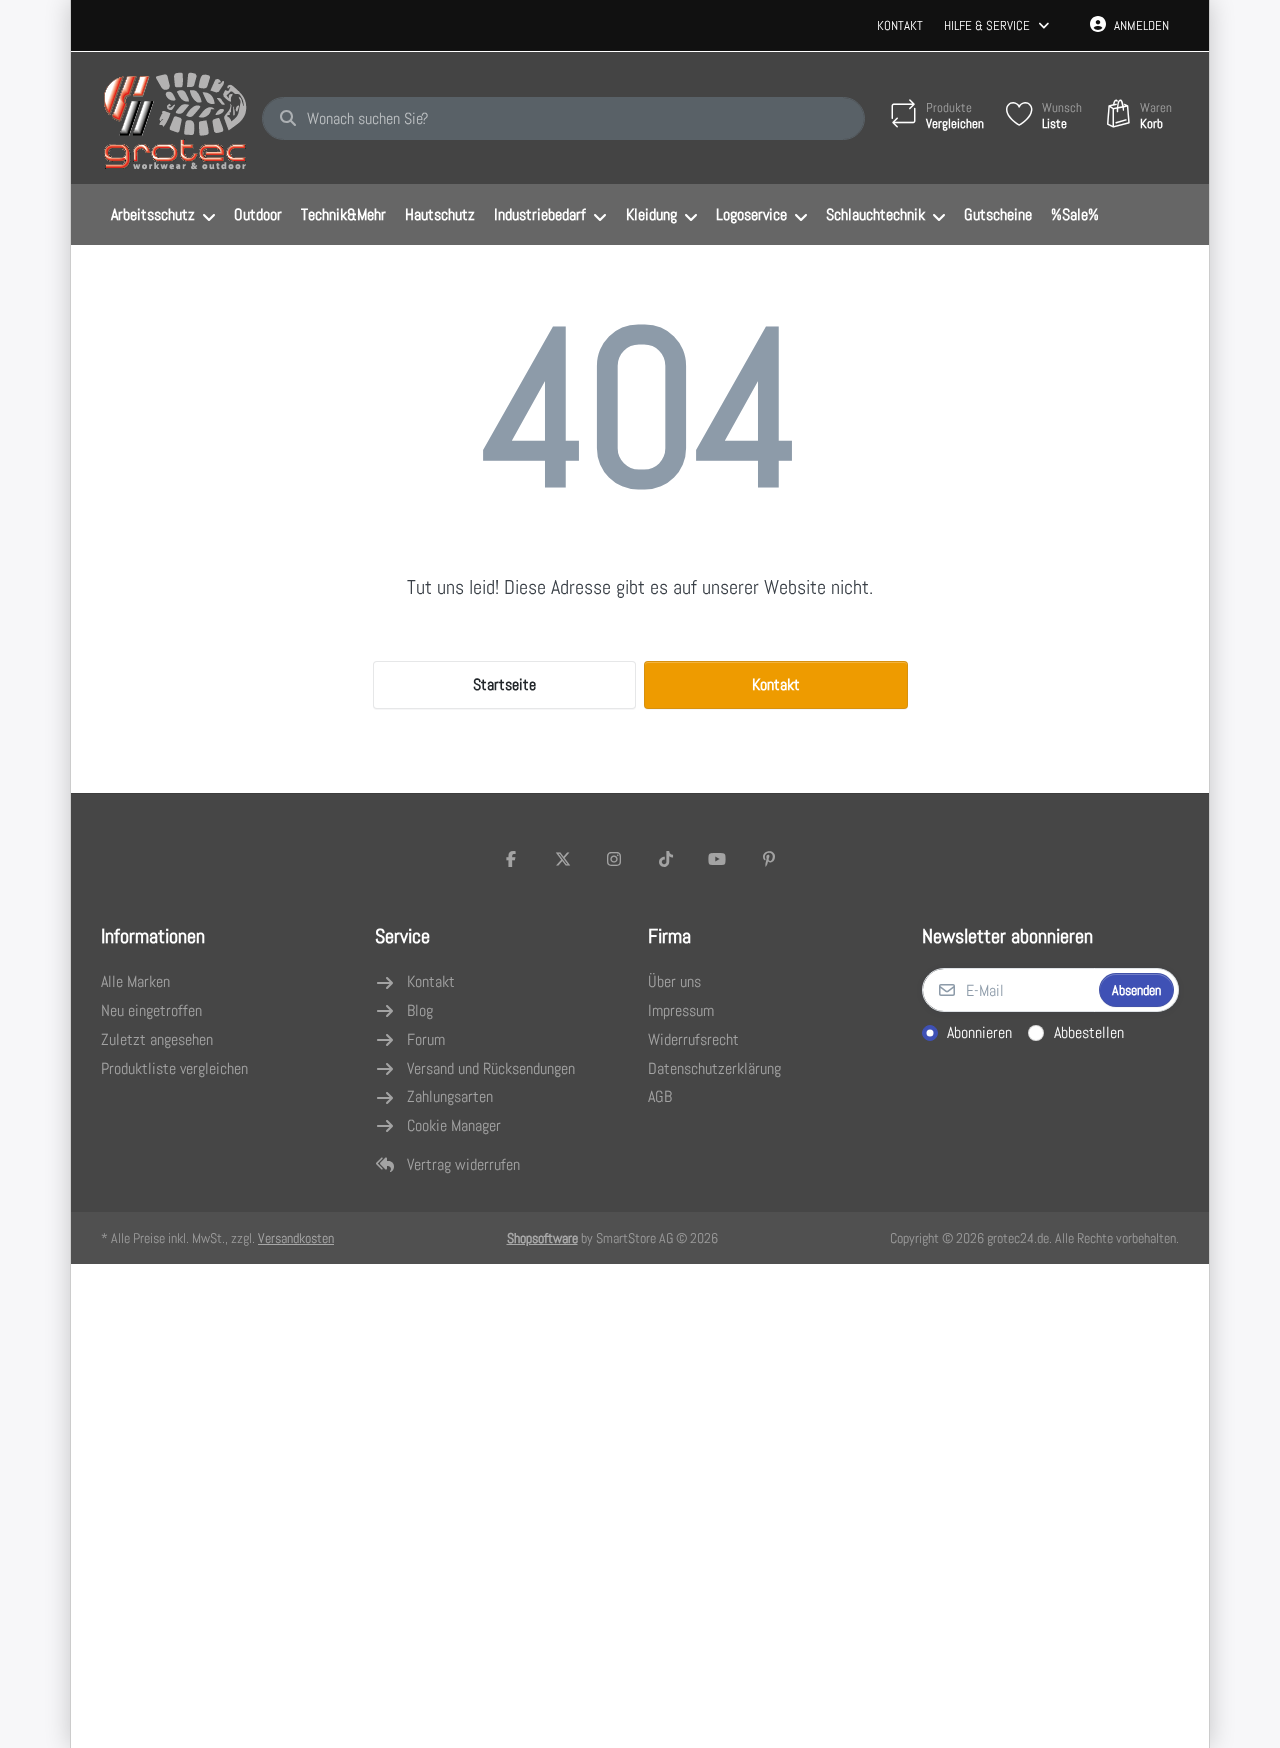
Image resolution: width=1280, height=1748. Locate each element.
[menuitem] (162, 215)
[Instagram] (614, 859)
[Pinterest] (769, 859)
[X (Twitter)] (563, 859)
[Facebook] (511, 859)
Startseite (504, 684)
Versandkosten (296, 1238)
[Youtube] (718, 859)
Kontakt (900, 25)
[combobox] (563, 119)
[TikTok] (666, 859)
